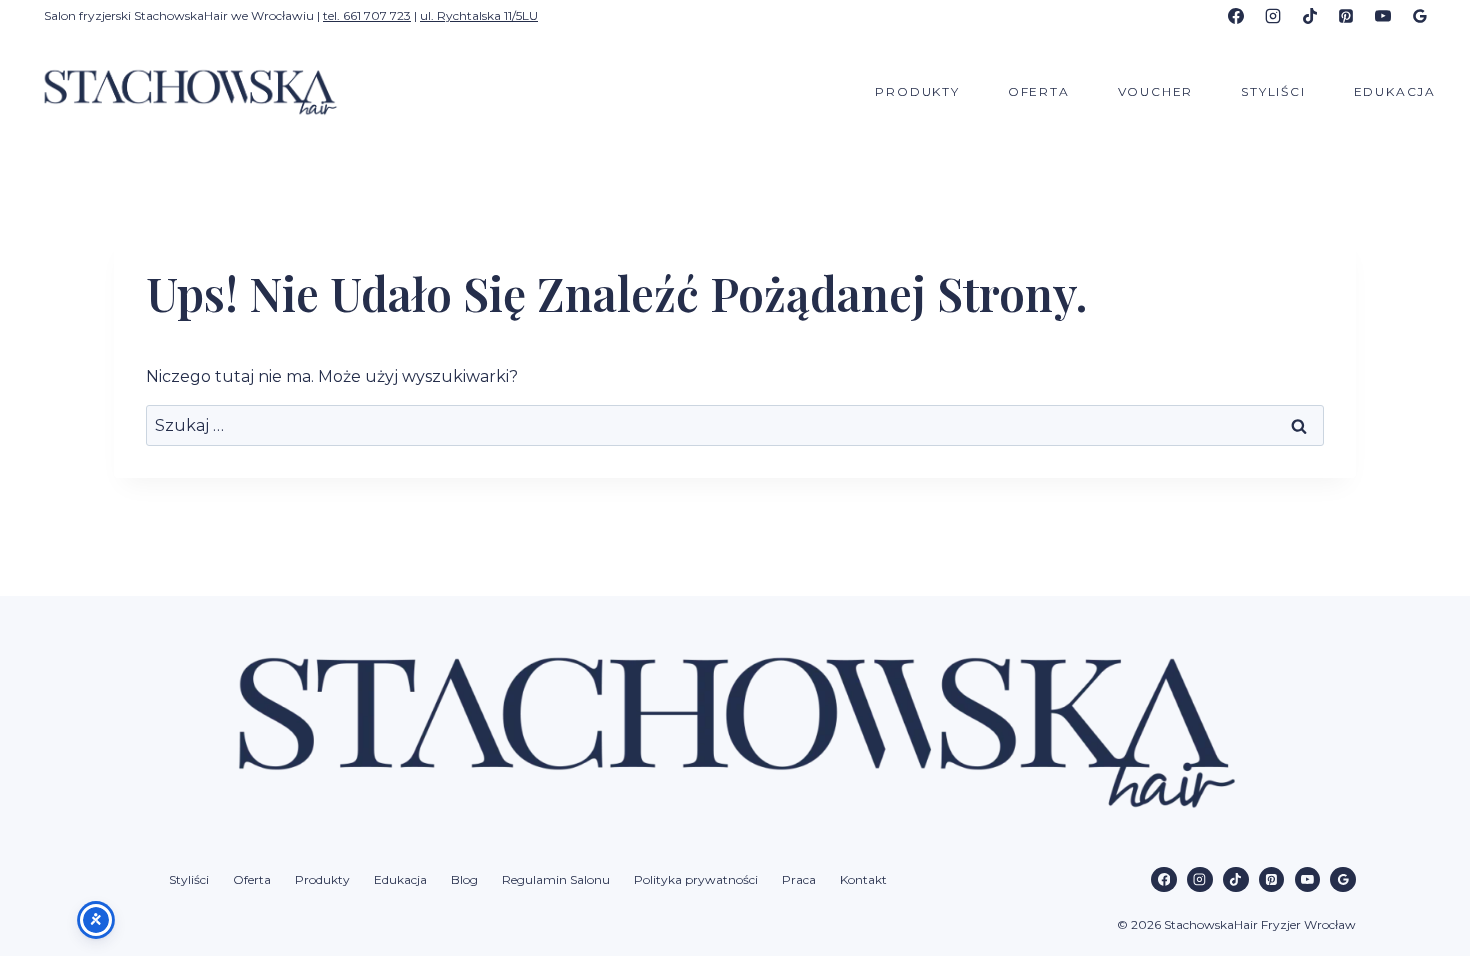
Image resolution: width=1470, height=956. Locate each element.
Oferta (1039, 91)
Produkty (917, 91)
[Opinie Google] (1420, 16)
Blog (464, 879)
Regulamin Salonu (556, 879)
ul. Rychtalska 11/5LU (479, 15)
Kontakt (863, 879)
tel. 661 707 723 (367, 15)
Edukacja (1395, 91)
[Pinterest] (1346, 16)
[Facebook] (1236, 16)
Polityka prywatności (696, 879)
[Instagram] (1273, 16)
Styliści (1273, 91)
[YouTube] (1383, 16)
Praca (799, 879)
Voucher (1156, 91)
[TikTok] (1310, 16)
